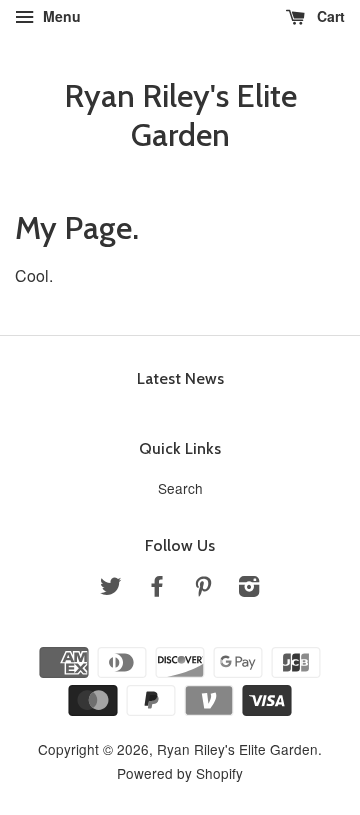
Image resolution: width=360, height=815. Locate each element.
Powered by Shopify (180, 773)
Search (180, 488)
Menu (60, 16)
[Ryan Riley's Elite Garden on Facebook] (157, 589)
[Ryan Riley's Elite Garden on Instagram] (249, 589)
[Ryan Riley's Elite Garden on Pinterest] (203, 589)
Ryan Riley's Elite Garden (180, 115)
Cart (329, 16)
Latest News (180, 378)
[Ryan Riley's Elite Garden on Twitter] (111, 589)
